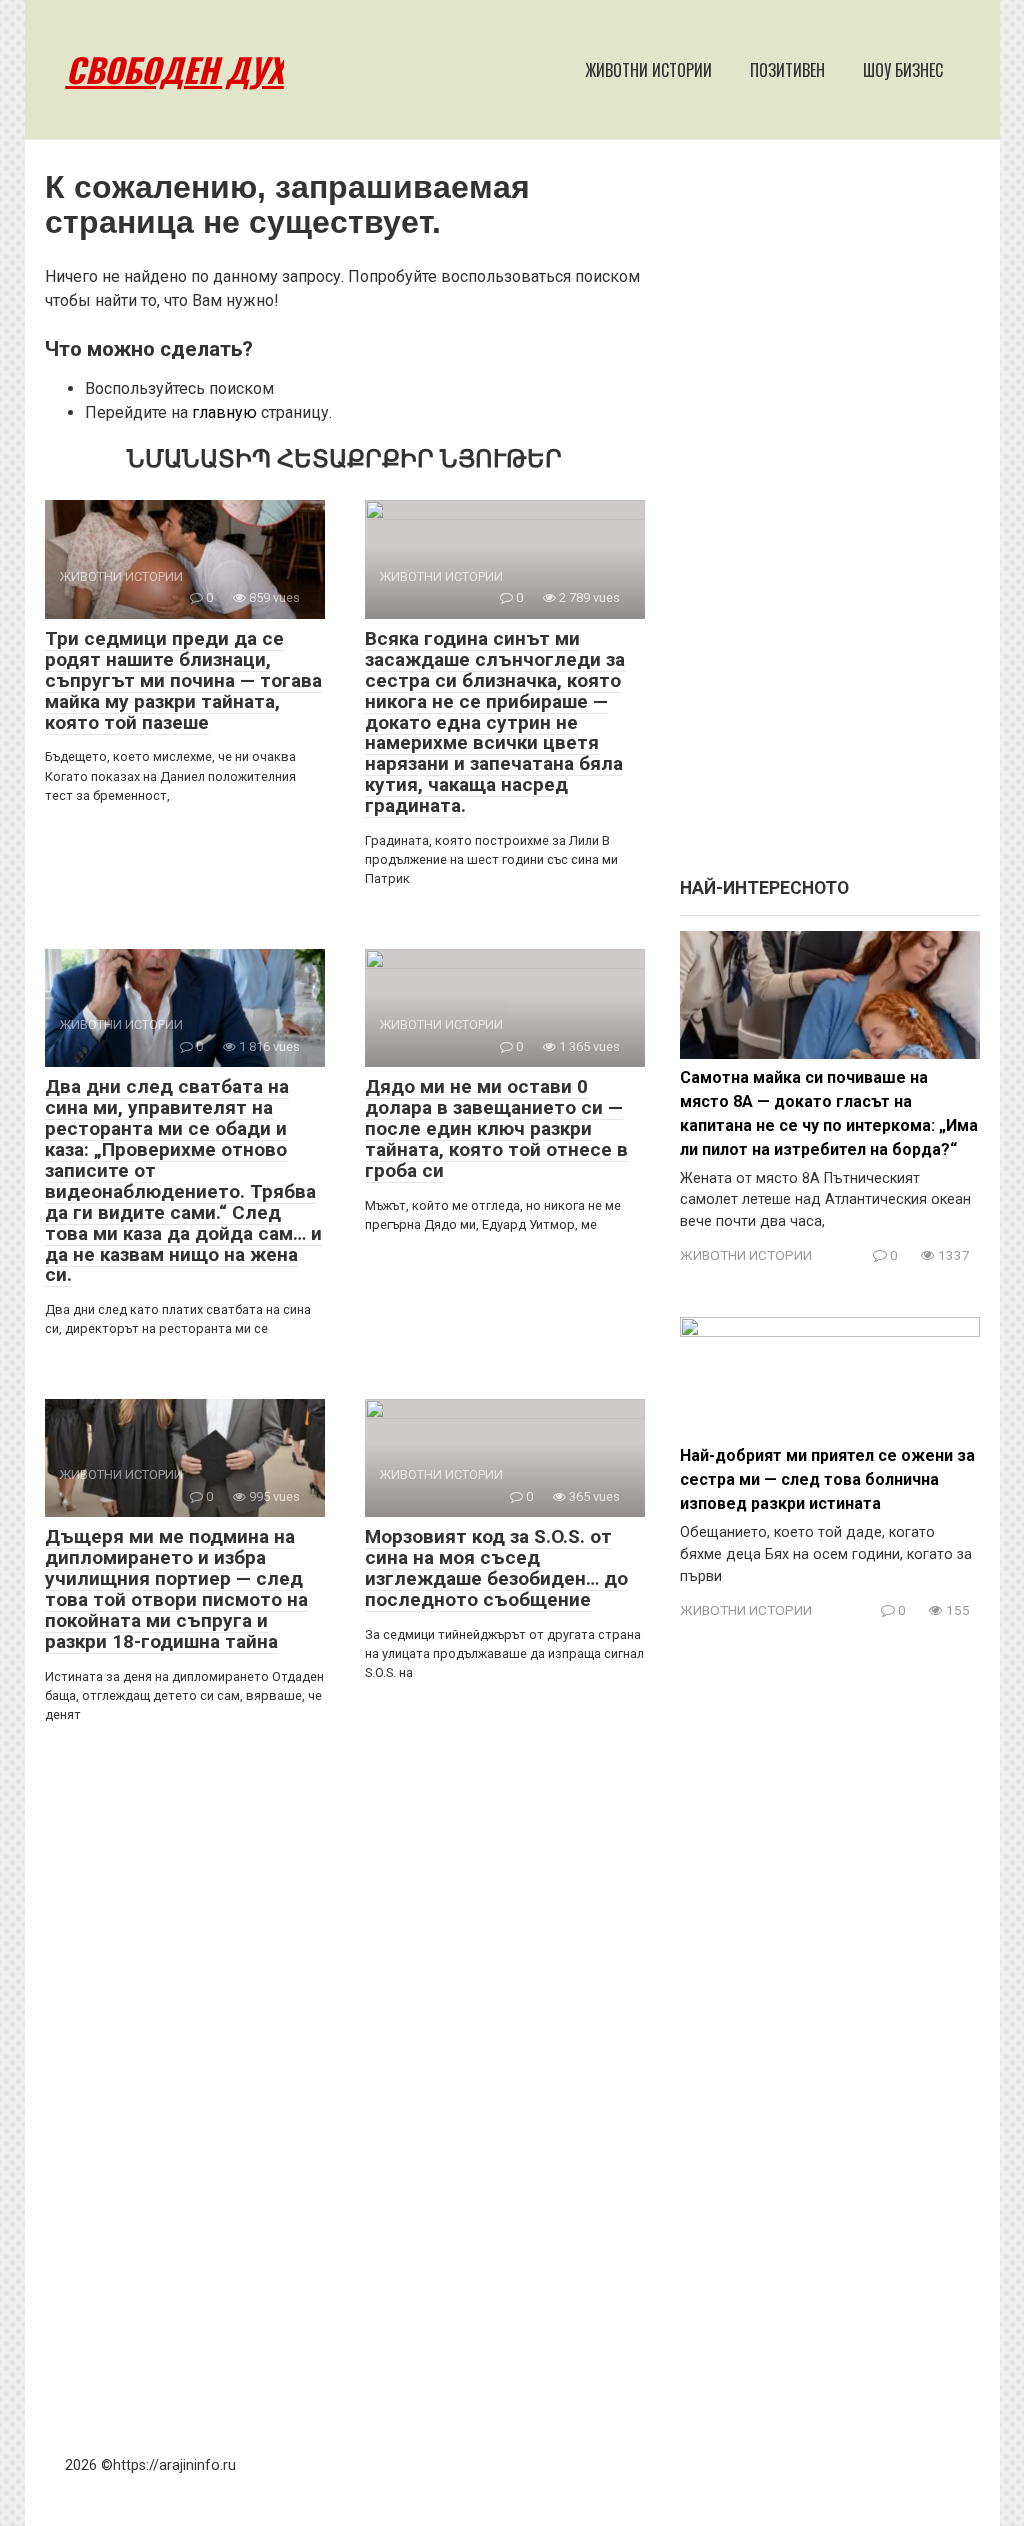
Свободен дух (175, 69)
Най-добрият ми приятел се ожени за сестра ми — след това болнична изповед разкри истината (827, 1479)
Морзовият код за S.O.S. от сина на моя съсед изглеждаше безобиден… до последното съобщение (496, 1568)
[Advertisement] (830, 518)
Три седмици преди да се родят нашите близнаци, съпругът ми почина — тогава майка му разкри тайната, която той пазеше (183, 680)
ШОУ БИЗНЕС (903, 70)
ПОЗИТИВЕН (787, 70)
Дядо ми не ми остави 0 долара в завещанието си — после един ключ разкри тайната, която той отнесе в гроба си (496, 1128)
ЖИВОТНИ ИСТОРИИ (648, 70)
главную (224, 412)
